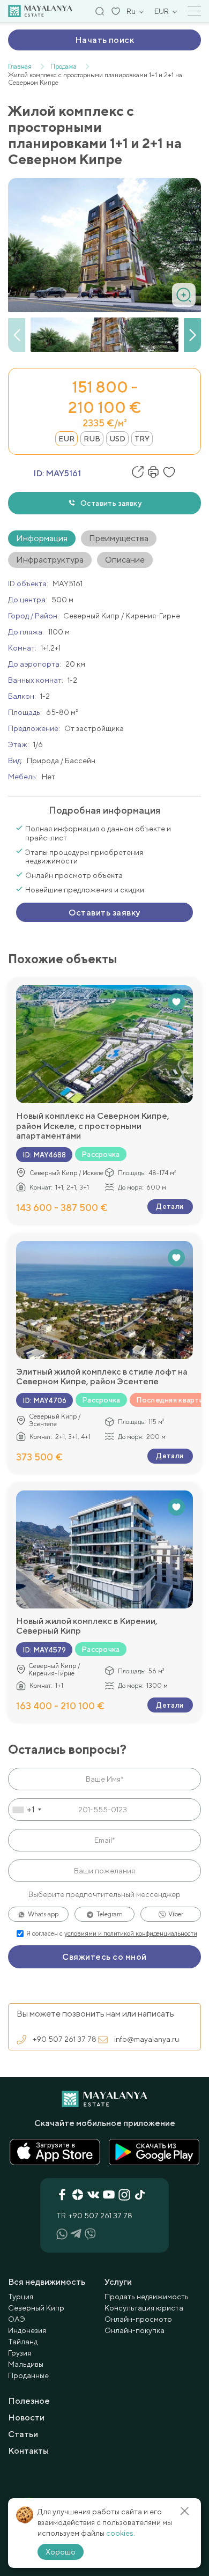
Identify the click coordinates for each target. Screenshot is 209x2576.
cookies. (121, 2533)
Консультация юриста (144, 2308)
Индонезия (27, 2330)
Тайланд (23, 2342)
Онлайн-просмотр (138, 2319)
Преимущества (119, 538)
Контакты (28, 2451)
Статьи (23, 2434)
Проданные (28, 2375)
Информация (42, 538)
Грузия (20, 2353)
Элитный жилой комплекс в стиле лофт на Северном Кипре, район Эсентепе (102, 1377)
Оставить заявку (111, 503)
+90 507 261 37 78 (65, 2039)
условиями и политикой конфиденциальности (131, 1933)
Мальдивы (26, 2364)
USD (117, 439)
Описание (125, 560)
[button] (192, 335)
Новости (26, 2418)
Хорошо (61, 2552)
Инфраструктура (50, 560)
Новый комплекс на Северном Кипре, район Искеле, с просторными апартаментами (93, 1126)
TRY (142, 439)
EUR (66, 439)
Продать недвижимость (147, 2297)
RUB (92, 439)
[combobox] (27, 1810)
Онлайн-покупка (135, 2330)
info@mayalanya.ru (147, 2039)
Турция (21, 2297)
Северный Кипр (36, 2308)
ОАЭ (17, 2319)
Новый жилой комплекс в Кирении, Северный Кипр (87, 1626)
